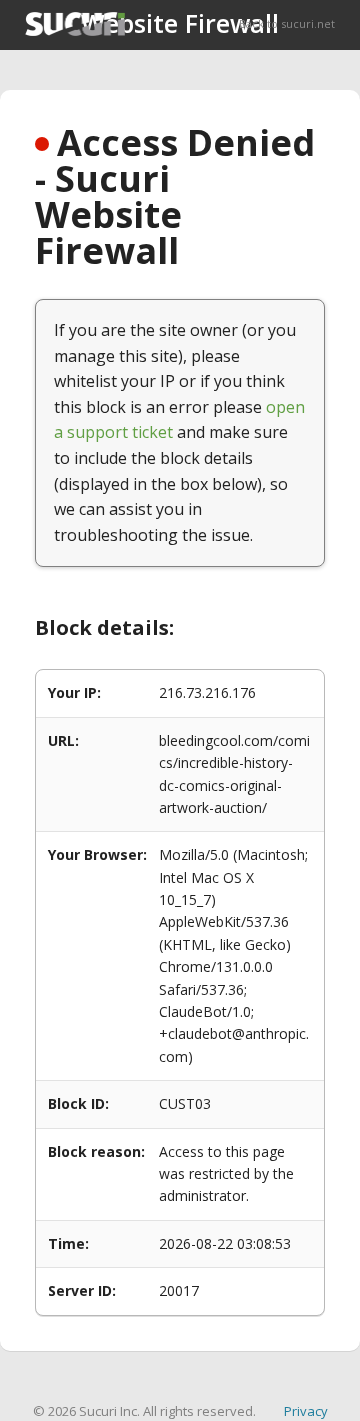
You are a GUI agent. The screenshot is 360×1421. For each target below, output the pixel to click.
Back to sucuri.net (287, 23)
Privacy (306, 1411)
